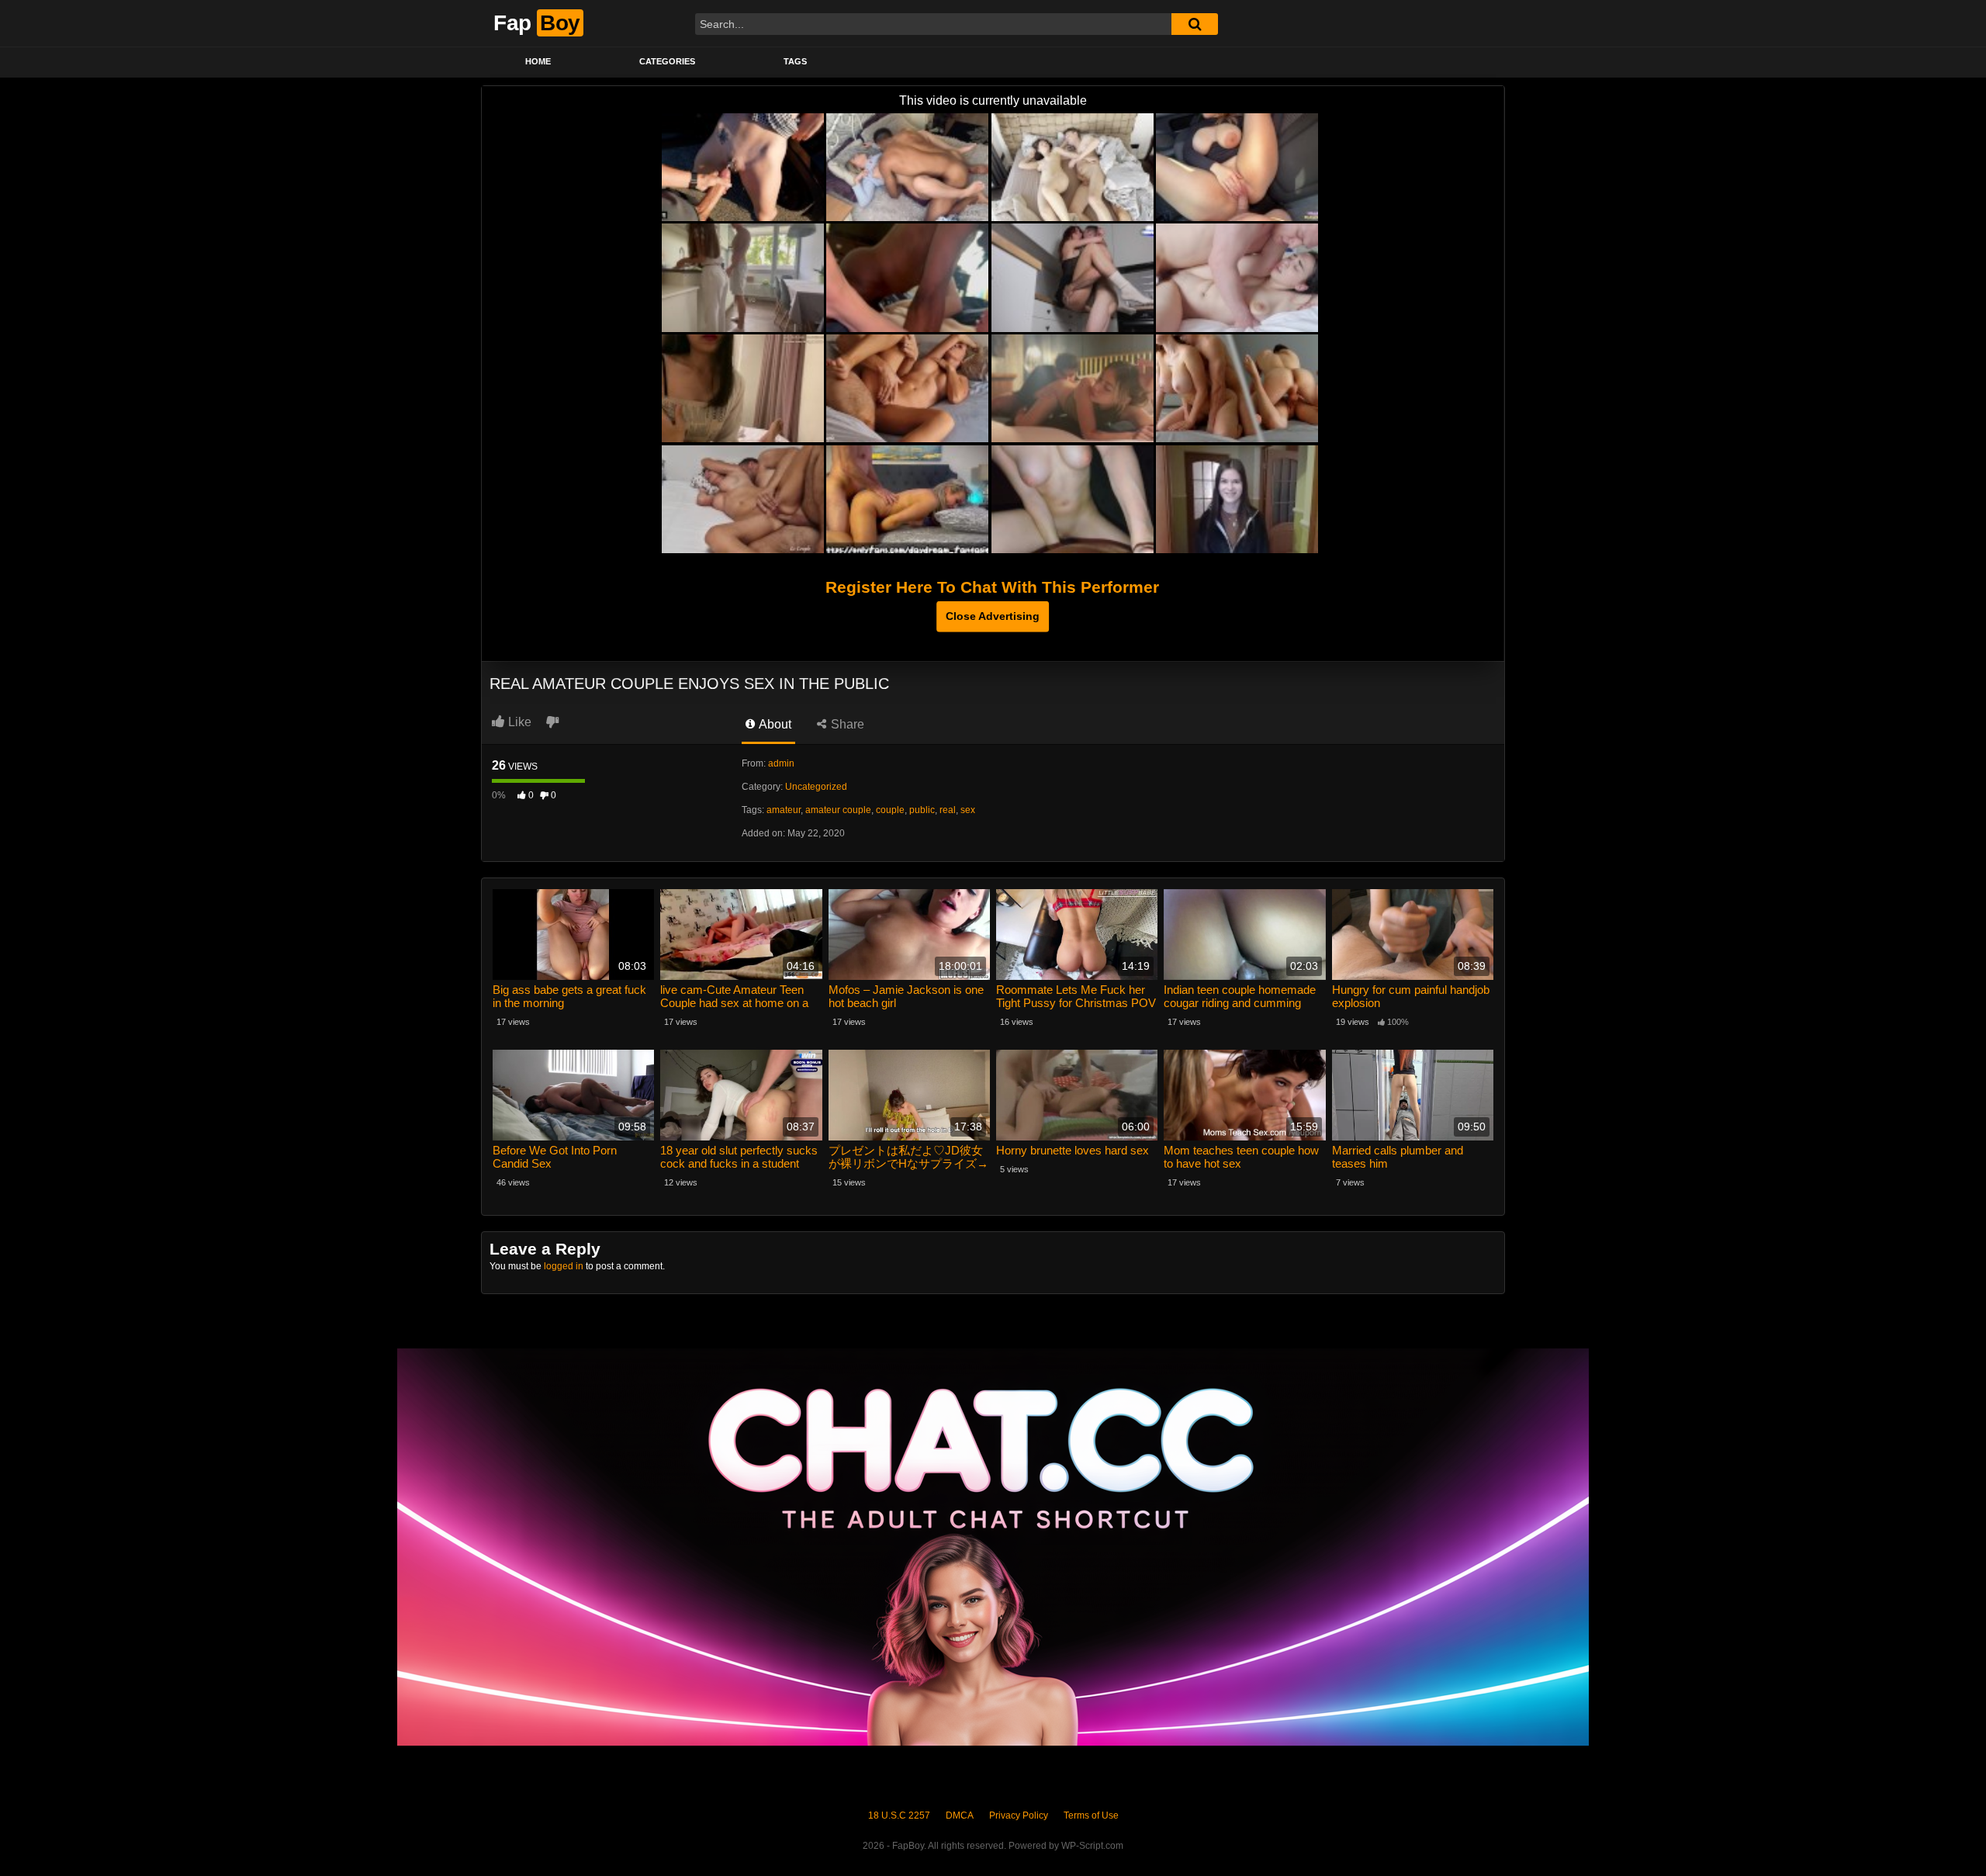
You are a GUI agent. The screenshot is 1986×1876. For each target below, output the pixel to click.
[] (1195, 24)
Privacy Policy (1019, 1815)
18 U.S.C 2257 (899, 1815)
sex (968, 810)
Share (846, 724)
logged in (564, 1266)
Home (538, 61)
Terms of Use (1091, 1815)
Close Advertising (993, 616)
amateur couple (838, 810)
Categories (667, 61)
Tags (795, 61)
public (922, 810)
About (774, 724)
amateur (784, 810)
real (948, 810)
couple (890, 810)
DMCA (960, 1815)
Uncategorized (816, 787)
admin (781, 763)
